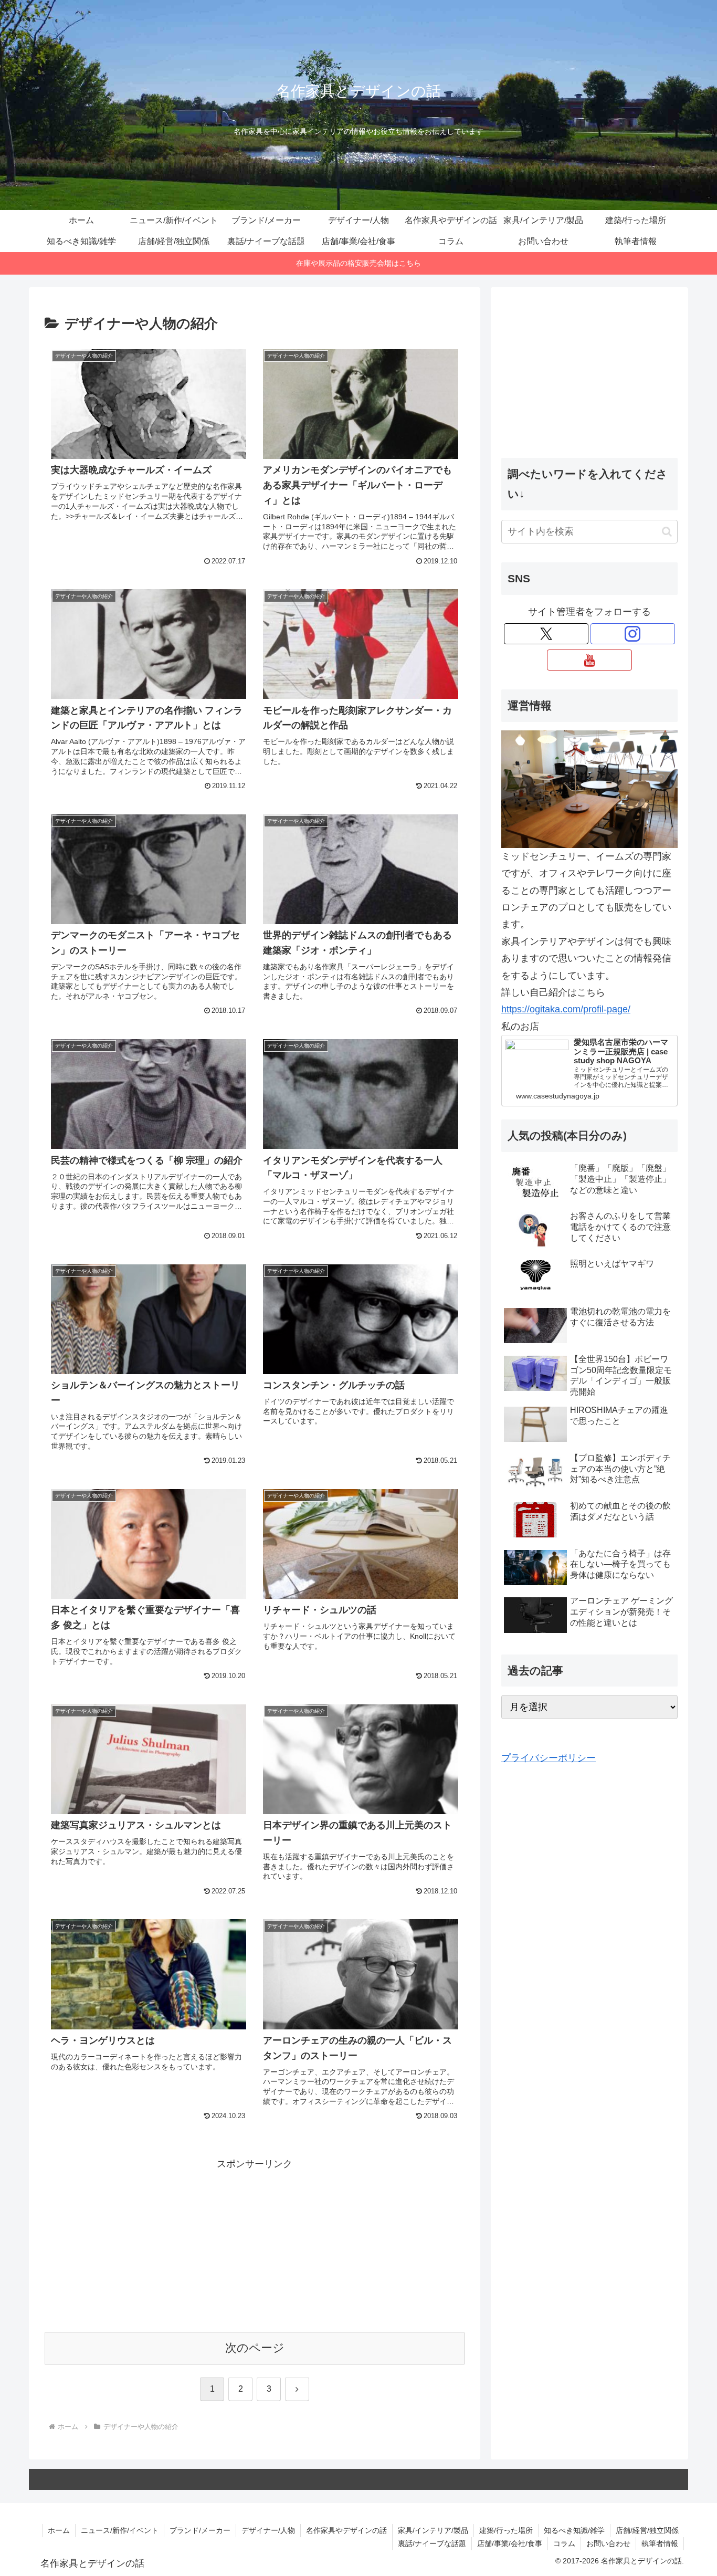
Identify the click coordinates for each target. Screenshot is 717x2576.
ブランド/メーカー (200, 2530)
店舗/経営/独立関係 (647, 2530)
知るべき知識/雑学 (574, 2530)
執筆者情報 (660, 2543)
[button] (667, 532)
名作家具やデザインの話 (346, 2530)
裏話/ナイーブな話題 (432, 2543)
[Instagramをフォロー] (633, 634)
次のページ (255, 2348)
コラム (564, 2543)
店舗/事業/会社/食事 (510, 2543)
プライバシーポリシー (549, 1758)
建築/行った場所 (506, 2530)
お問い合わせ (608, 2543)
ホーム (59, 2530)
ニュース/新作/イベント (120, 2530)
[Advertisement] (255, 2246)
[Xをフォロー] (546, 634)
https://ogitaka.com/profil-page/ (566, 1009)
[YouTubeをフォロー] (589, 660)
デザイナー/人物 (268, 2530)
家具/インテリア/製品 (433, 2530)
